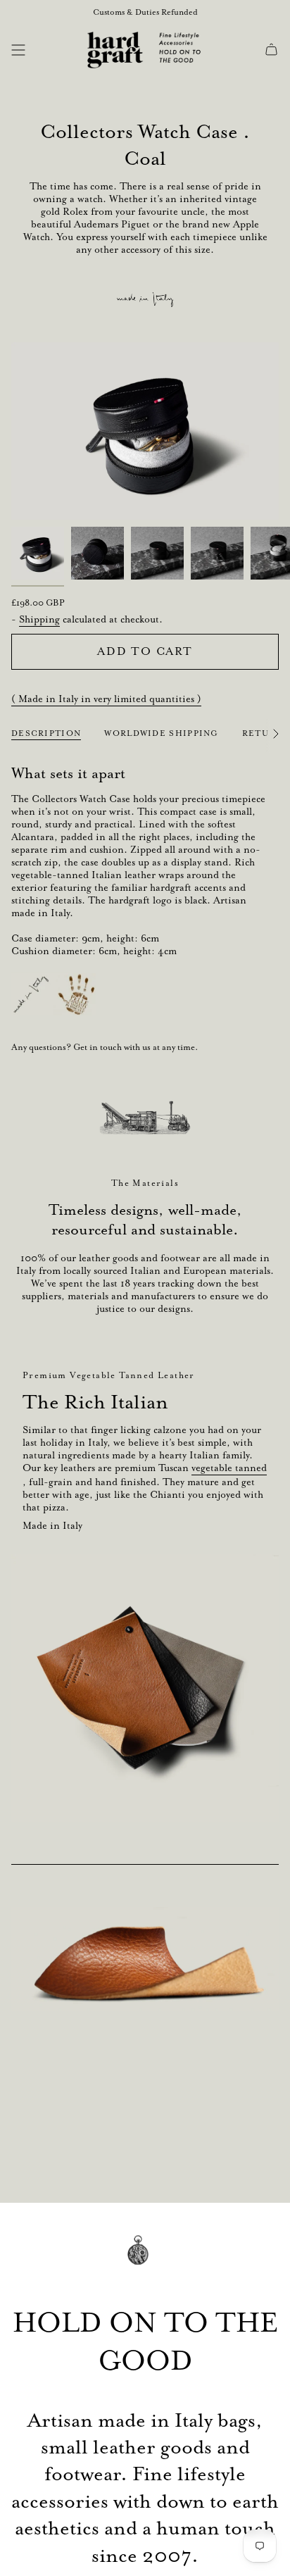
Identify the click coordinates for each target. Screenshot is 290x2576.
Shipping (39, 619)
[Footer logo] (145, 2260)
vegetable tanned (229, 1468)
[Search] (40, 50)
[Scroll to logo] (145, 1118)
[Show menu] (18, 50)
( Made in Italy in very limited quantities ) (106, 699)
